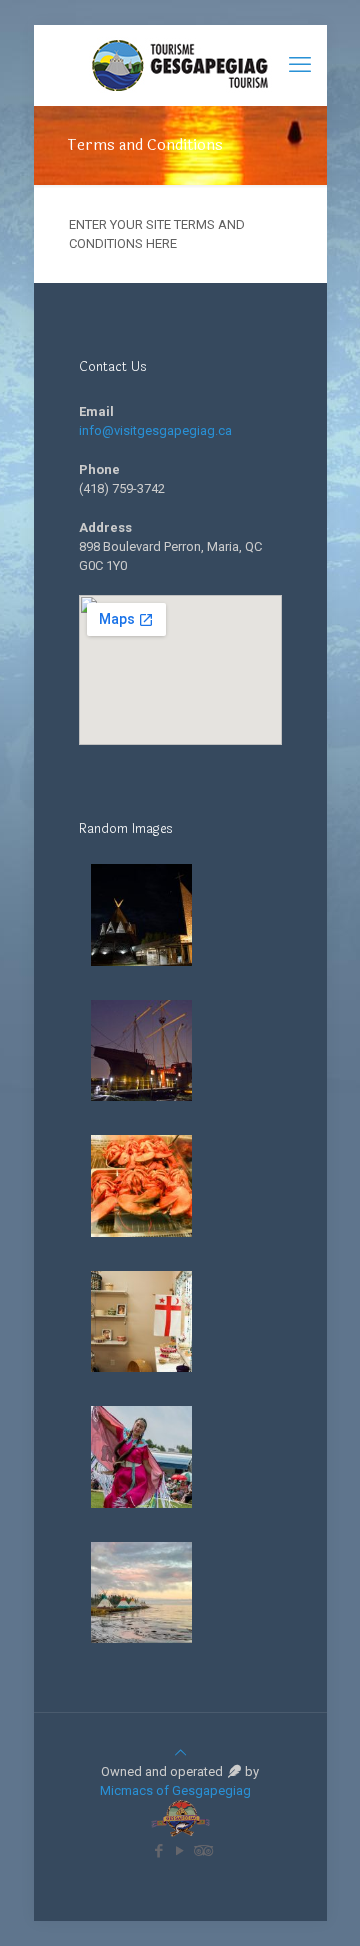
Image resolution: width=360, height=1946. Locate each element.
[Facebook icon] (159, 1851)
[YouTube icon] (180, 1851)
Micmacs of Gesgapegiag (177, 1790)
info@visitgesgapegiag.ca (155, 430)
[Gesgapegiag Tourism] (180, 65)
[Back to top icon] (180, 1752)
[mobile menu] (300, 65)
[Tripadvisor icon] (201, 1851)
